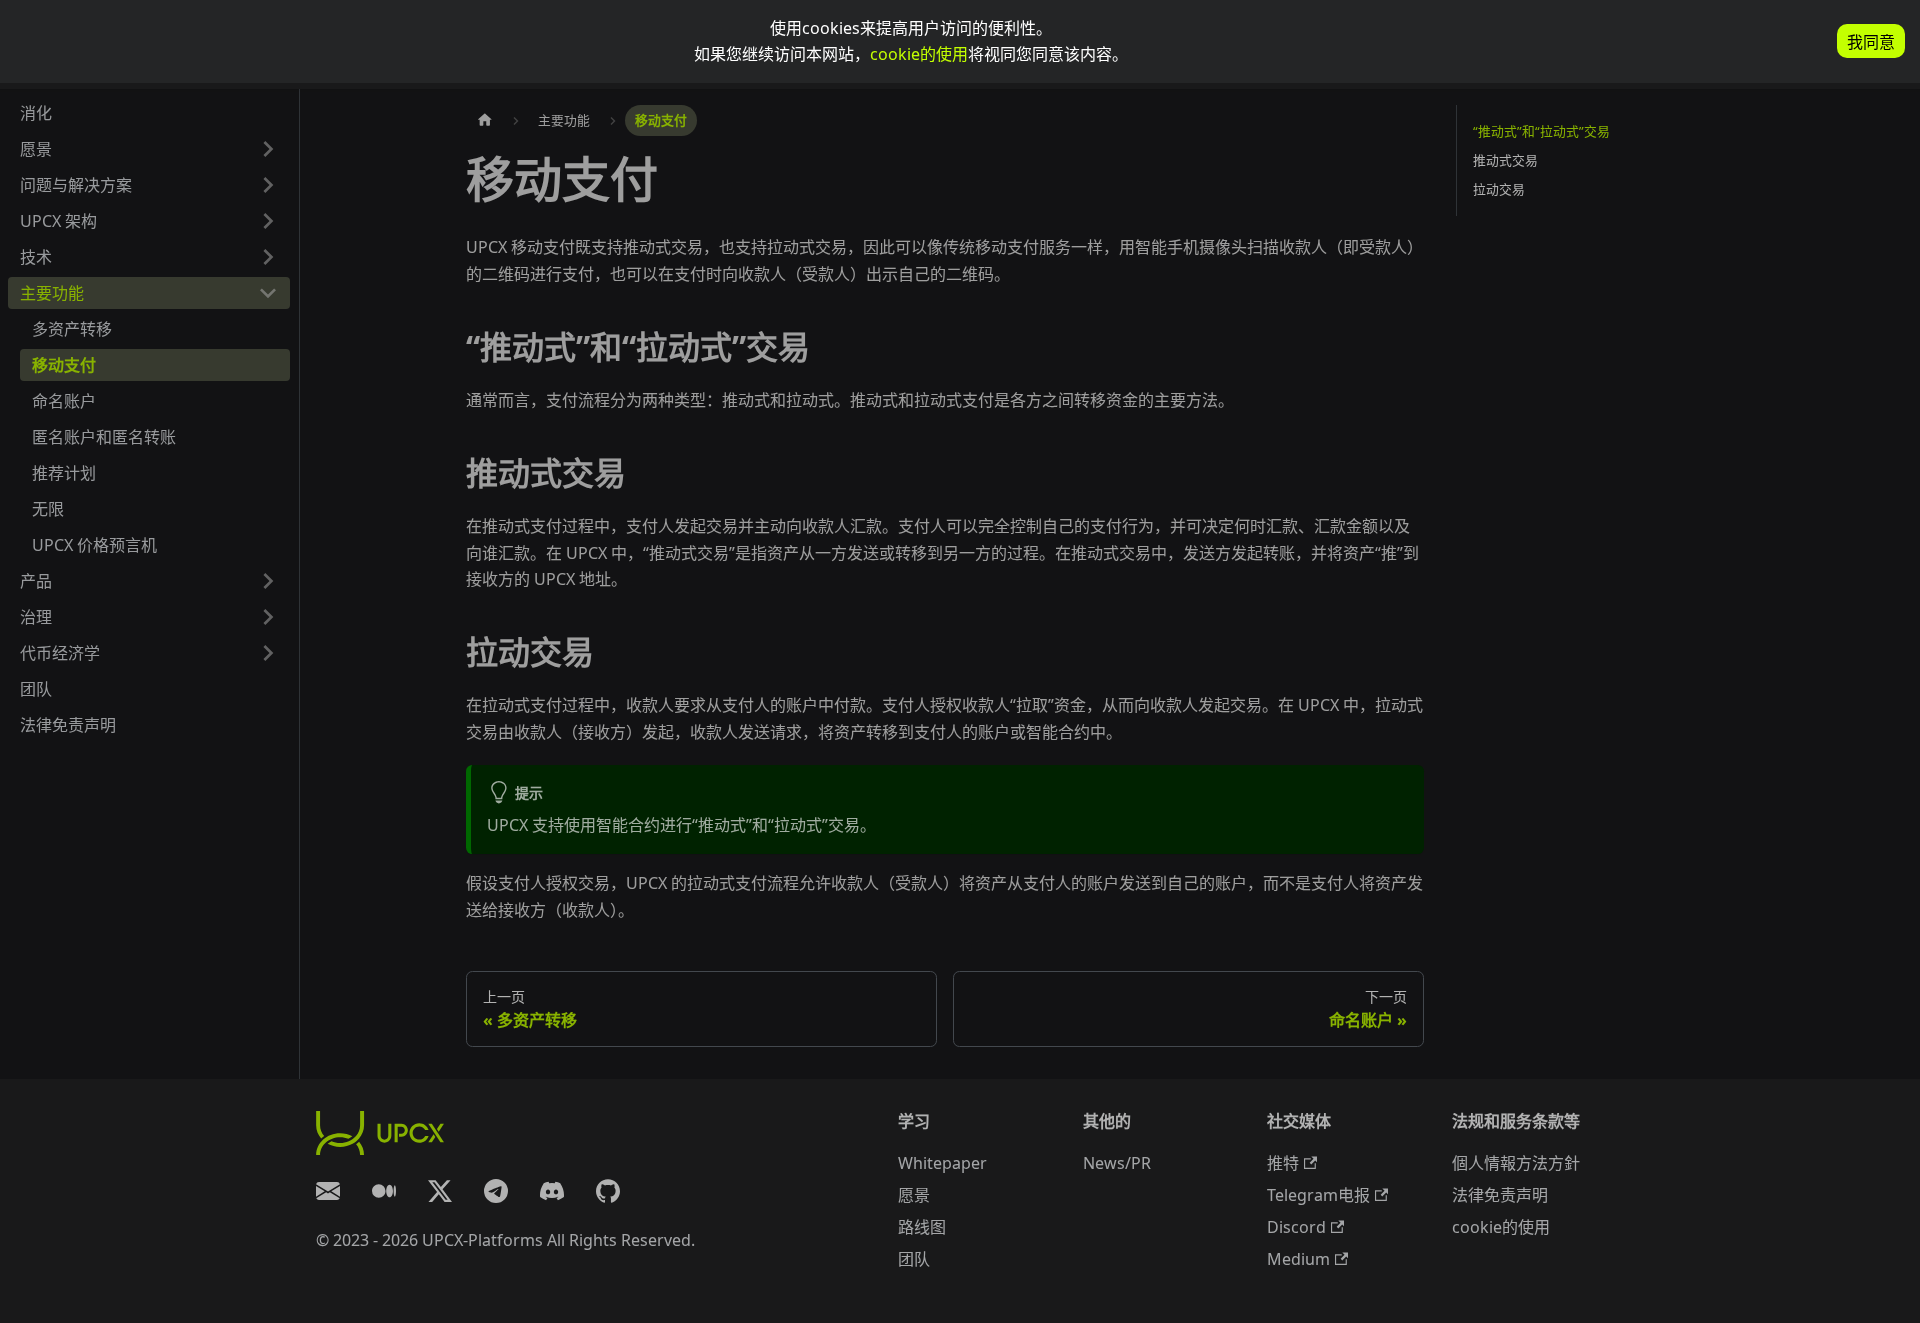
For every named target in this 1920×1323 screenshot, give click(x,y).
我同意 (1871, 42)
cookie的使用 (919, 54)
